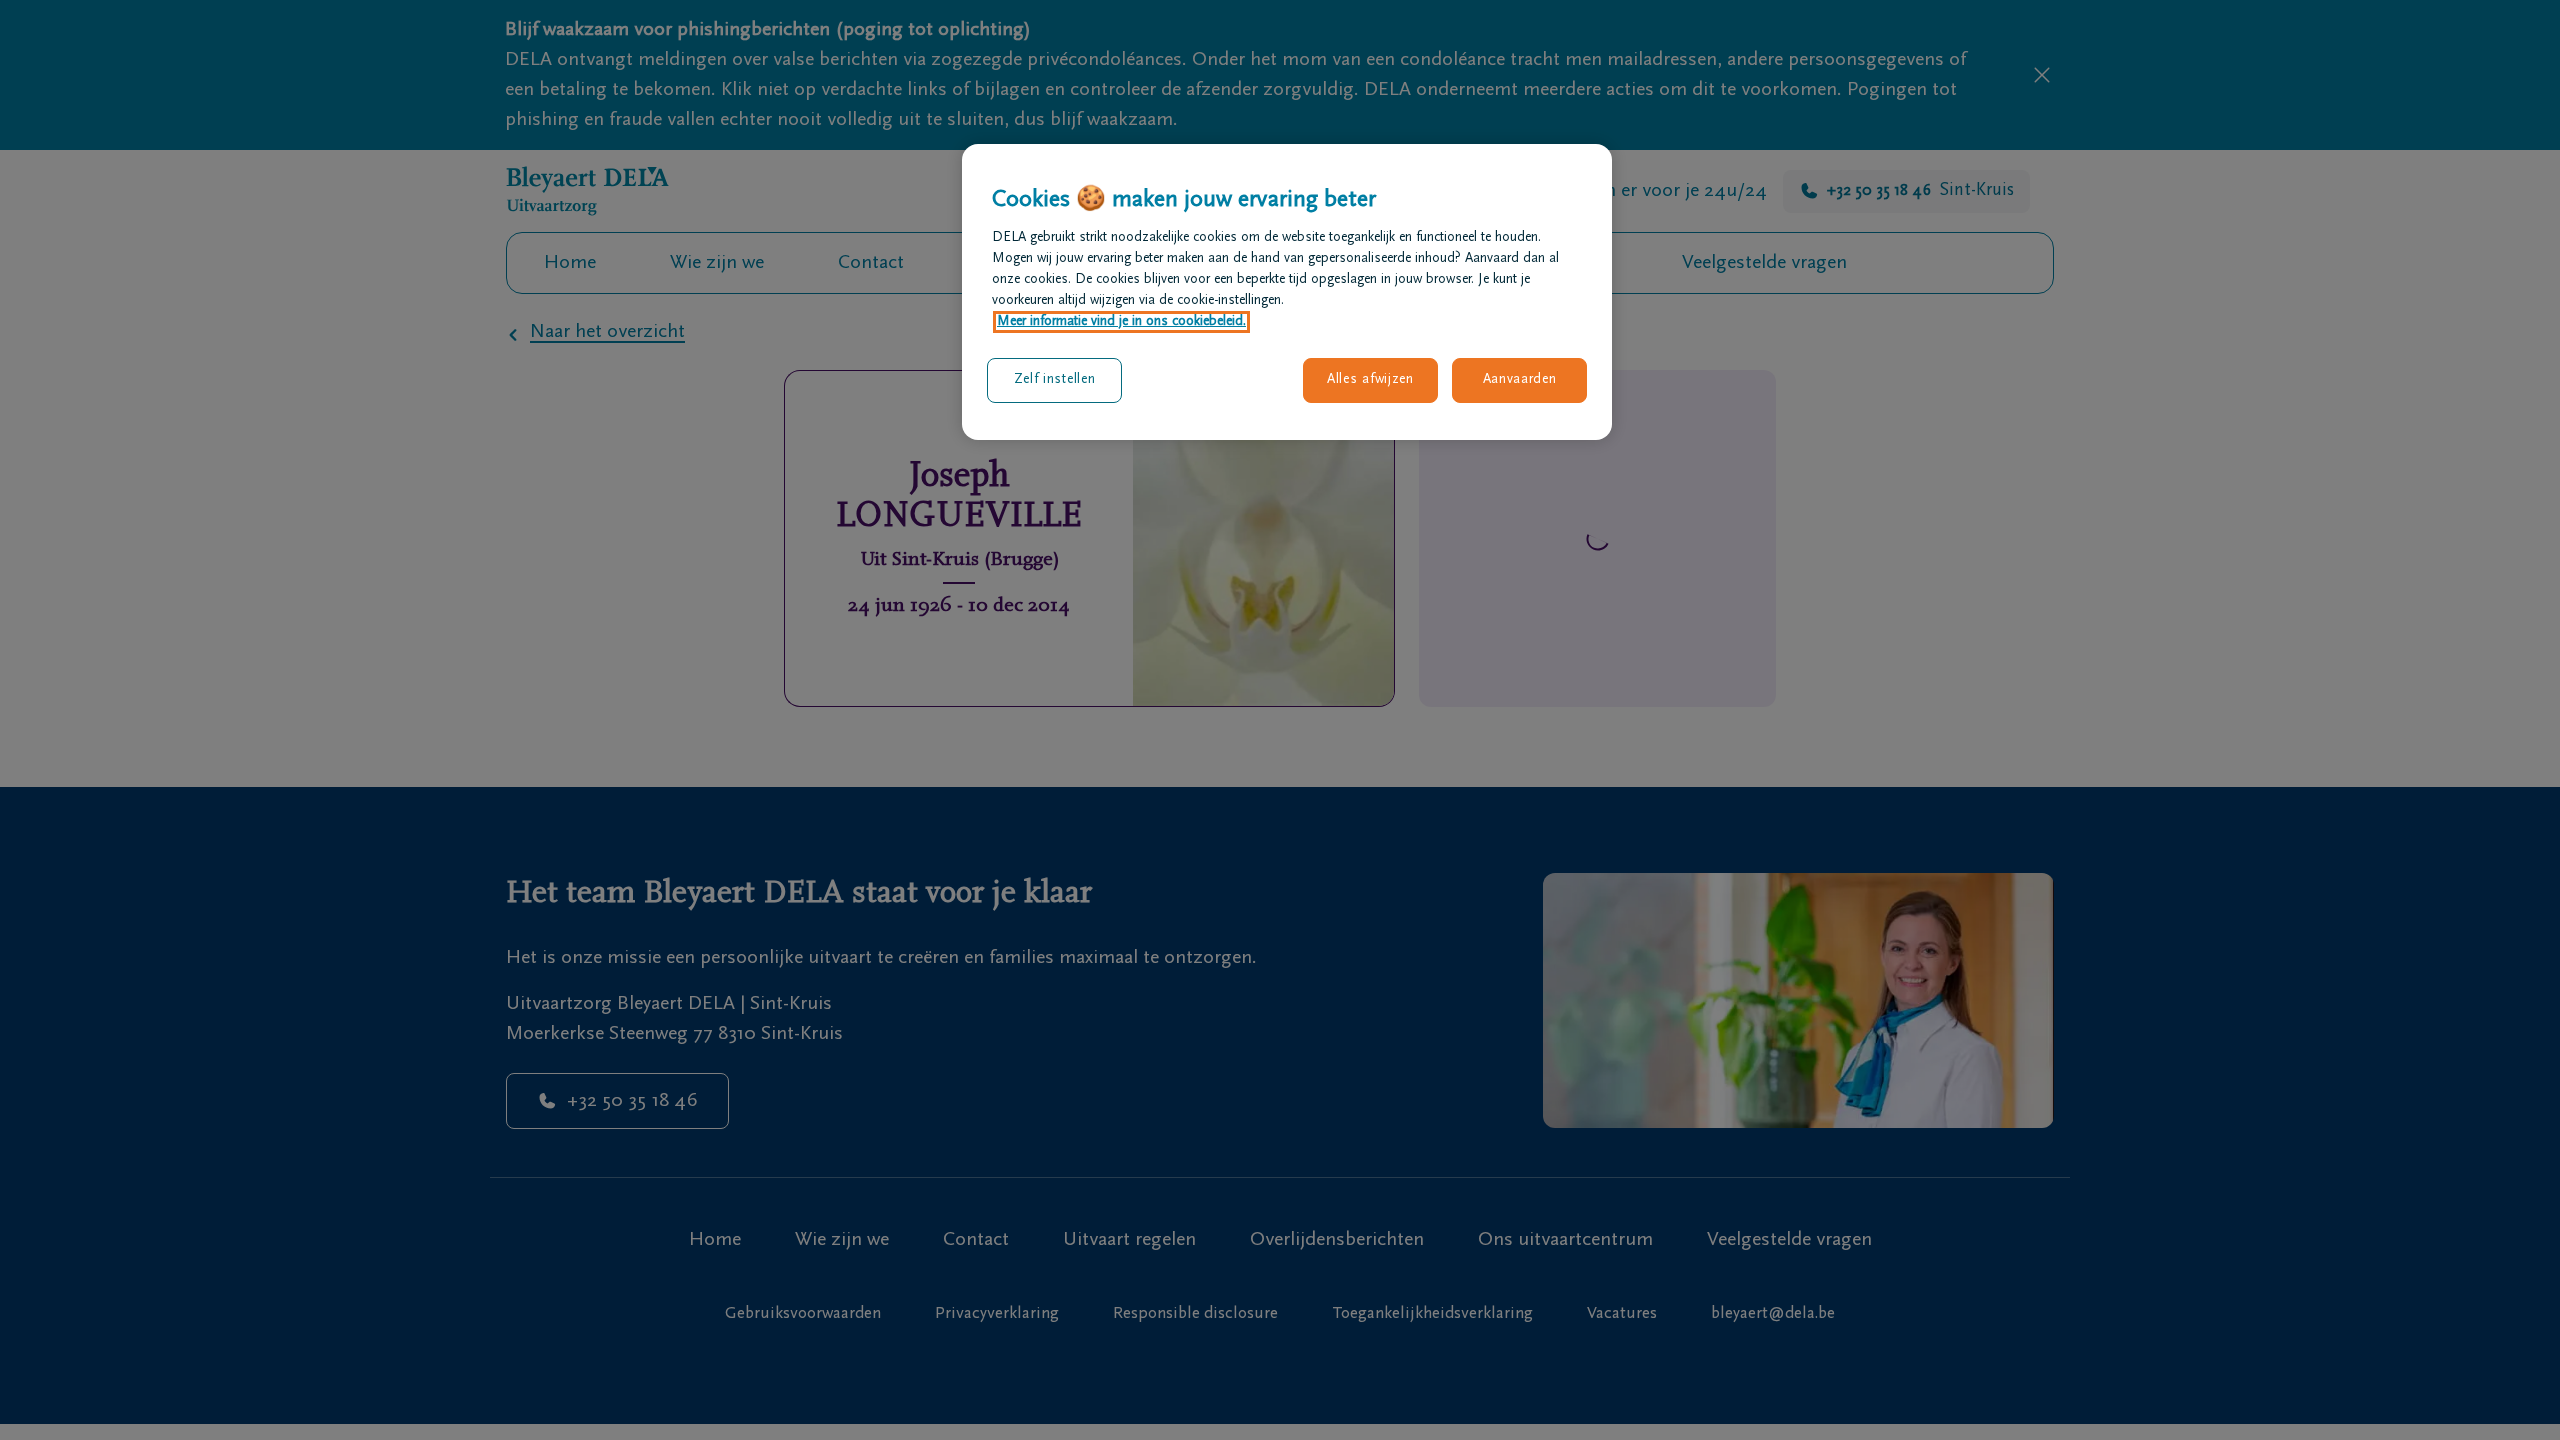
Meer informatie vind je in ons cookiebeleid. (1121, 322)
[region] (1287, 292)
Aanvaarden (1520, 380)
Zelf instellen (1055, 380)
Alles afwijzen (1370, 380)
